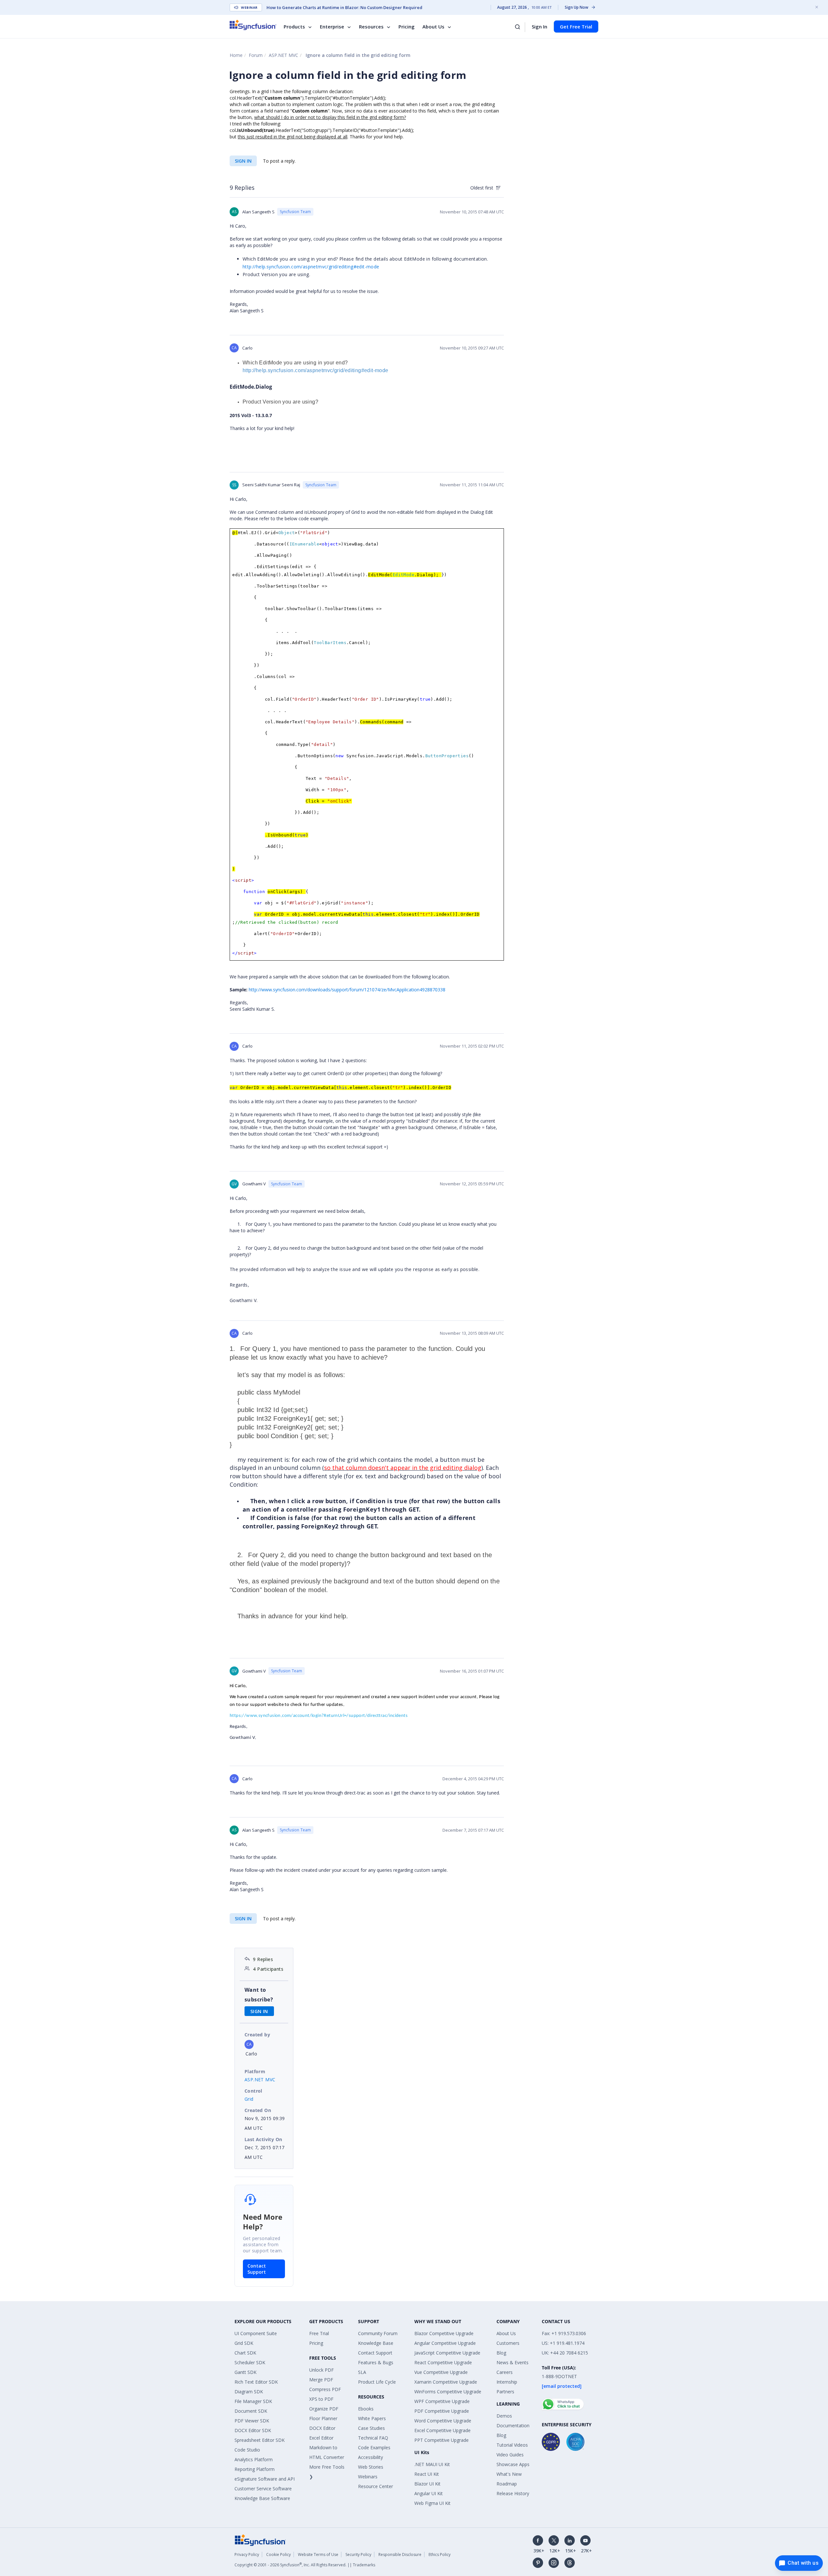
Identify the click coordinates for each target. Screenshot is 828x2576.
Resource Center (376, 2486)
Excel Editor (321, 2438)
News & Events (512, 2362)
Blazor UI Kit (427, 2484)
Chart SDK (245, 2353)
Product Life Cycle (377, 2382)
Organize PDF (324, 2409)
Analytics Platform (254, 2459)
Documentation (513, 2425)
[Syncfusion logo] (253, 25)
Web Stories (371, 2467)
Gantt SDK (245, 2372)
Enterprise (332, 27)
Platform (255, 2071)
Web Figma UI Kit (432, 2503)
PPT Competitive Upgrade (441, 2440)
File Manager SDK (253, 2401)
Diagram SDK (249, 2392)
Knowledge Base (376, 2343)
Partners (505, 2392)
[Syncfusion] (260, 2540)
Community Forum (378, 2333)
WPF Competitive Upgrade (442, 2401)
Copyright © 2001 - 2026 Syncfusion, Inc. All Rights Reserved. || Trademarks (305, 2565)
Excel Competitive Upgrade (442, 2430)
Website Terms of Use (318, 2554)
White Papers (372, 2418)
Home (236, 55)
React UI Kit (427, 2474)
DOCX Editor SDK (253, 2430)
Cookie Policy (278, 2554)
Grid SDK (244, 2343)
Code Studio (247, 2450)
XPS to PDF (321, 2399)
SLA (362, 2372)
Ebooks (366, 2409)
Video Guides (510, 2455)
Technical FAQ (373, 2438)
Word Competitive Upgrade (443, 2421)
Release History (513, 2493)
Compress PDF (325, 2389)
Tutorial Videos (512, 2445)
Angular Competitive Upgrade (445, 2343)
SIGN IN (243, 161)
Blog (501, 2353)
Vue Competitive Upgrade (441, 2372)
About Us (433, 27)
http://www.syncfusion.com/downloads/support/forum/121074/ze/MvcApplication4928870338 (347, 990)
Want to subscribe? (259, 1995)
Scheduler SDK (250, 2362)
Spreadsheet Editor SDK (260, 2440)
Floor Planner (323, 2418)
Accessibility (370, 2457)
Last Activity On (263, 2139)
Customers (508, 2343)
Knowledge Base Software (262, 2498)
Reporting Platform (255, 2469)
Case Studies (371, 2428)
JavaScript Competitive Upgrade (447, 2353)
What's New (509, 2474)
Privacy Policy (247, 2554)
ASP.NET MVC (283, 55)
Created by (257, 2035)
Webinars (368, 2477)
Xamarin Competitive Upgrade (446, 2382)
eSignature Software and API (265, 2479)
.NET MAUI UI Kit (432, 2464)
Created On (258, 2110)
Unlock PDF (321, 2370)
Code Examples (374, 2447)
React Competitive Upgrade (443, 2362)
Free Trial (319, 2333)
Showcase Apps (513, 2464)
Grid (249, 2099)
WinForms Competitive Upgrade (448, 2392)
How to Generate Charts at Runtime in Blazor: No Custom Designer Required (344, 7)
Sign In (539, 27)
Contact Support (257, 2269)
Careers (505, 2372)
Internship (507, 2382)
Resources (371, 27)
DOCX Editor (322, 2428)
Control (253, 2091)
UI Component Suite (256, 2333)
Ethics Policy (440, 2554)
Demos (504, 2416)
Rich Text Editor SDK (256, 2382)
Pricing (407, 27)
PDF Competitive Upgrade (442, 2411)
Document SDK (251, 2411)
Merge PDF (321, 2380)
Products (294, 27)
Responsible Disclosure (400, 2554)
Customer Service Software (263, 2489)
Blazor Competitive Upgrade (444, 2333)
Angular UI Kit (429, 2493)
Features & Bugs (376, 2362)
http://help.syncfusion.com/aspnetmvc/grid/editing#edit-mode (311, 267)
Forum (256, 55)
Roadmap (507, 2484)
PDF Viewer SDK (252, 2421)
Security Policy (358, 2554)
